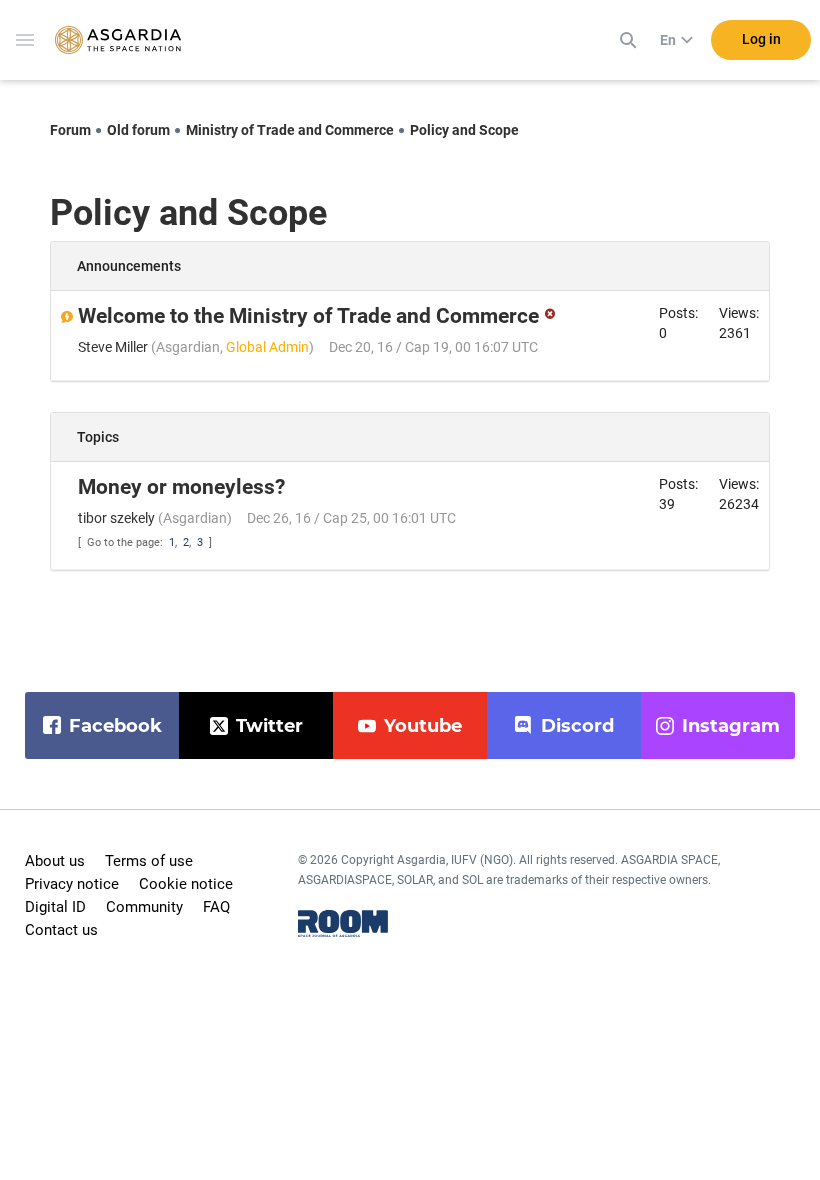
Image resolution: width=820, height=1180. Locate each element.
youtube (423, 726)
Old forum (138, 130)
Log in (761, 39)
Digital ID (55, 907)
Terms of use (149, 861)
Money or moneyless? (181, 487)
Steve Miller (113, 347)
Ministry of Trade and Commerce (290, 130)
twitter (269, 726)
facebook (115, 726)
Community (144, 907)
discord (577, 726)
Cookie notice (186, 884)
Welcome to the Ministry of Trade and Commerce (308, 316)
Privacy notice (72, 884)
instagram (731, 726)
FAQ (216, 907)
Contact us (61, 930)
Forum (70, 130)
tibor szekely (116, 518)
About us (55, 861)
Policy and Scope (464, 130)
